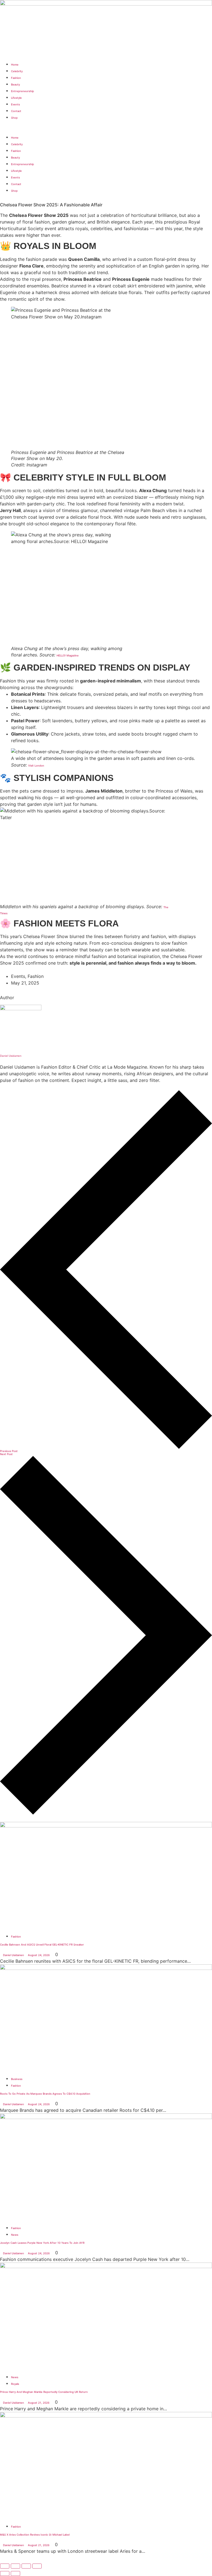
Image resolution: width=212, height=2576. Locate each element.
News (15, 2235)
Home (15, 65)
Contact (16, 111)
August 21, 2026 (39, 2403)
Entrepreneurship (22, 91)
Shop (14, 118)
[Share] (26, 2566)
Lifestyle (16, 98)
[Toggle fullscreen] (15, 2566)
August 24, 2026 (39, 1955)
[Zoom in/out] (5, 2566)
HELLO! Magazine (68, 655)
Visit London (36, 766)
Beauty (15, 85)
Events (15, 104)
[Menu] (3, 124)
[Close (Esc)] (37, 2566)
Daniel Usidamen (11, 1056)
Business (17, 2079)
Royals (15, 2384)
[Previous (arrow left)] (5, 2574)
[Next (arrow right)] (15, 2574)
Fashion (16, 78)
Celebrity (17, 71)
